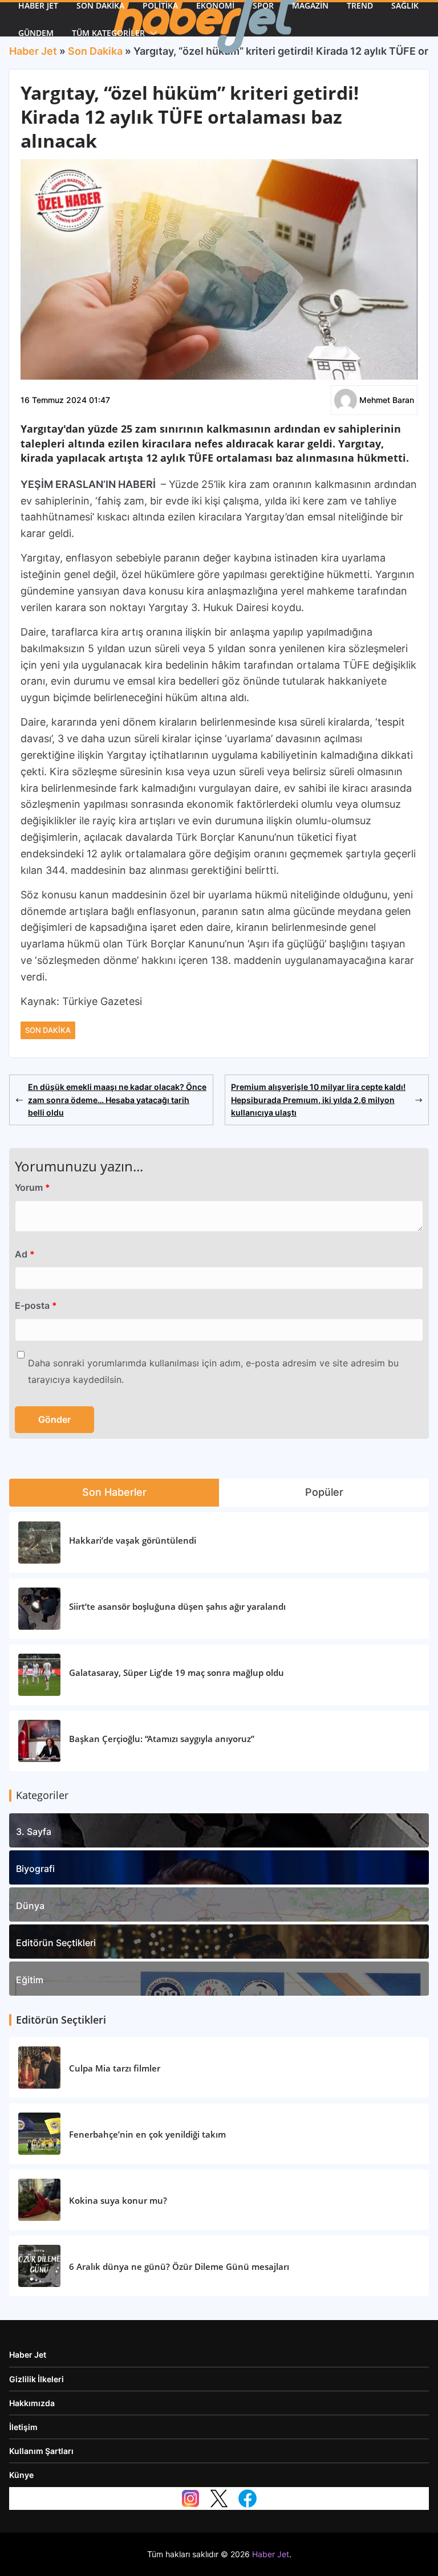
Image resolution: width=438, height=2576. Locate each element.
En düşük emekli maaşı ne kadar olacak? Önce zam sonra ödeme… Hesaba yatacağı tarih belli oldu (117, 1100)
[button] (151, 33)
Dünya (30, 1906)
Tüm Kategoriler (108, 33)
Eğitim (30, 1980)
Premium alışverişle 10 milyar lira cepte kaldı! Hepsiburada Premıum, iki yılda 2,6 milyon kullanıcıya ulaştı (318, 1100)
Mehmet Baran (387, 400)
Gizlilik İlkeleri (36, 2379)
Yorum (33, 1187)
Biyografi (35, 1869)
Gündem (36, 33)
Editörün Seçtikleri (56, 1943)
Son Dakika (48, 1030)
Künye (21, 2475)
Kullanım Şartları (41, 2451)
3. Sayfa (34, 1832)
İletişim (23, 2427)
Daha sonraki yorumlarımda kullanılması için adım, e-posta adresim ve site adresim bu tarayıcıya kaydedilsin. (213, 1371)
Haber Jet (28, 2355)
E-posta (36, 1305)
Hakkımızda (32, 2403)
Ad (25, 1254)
